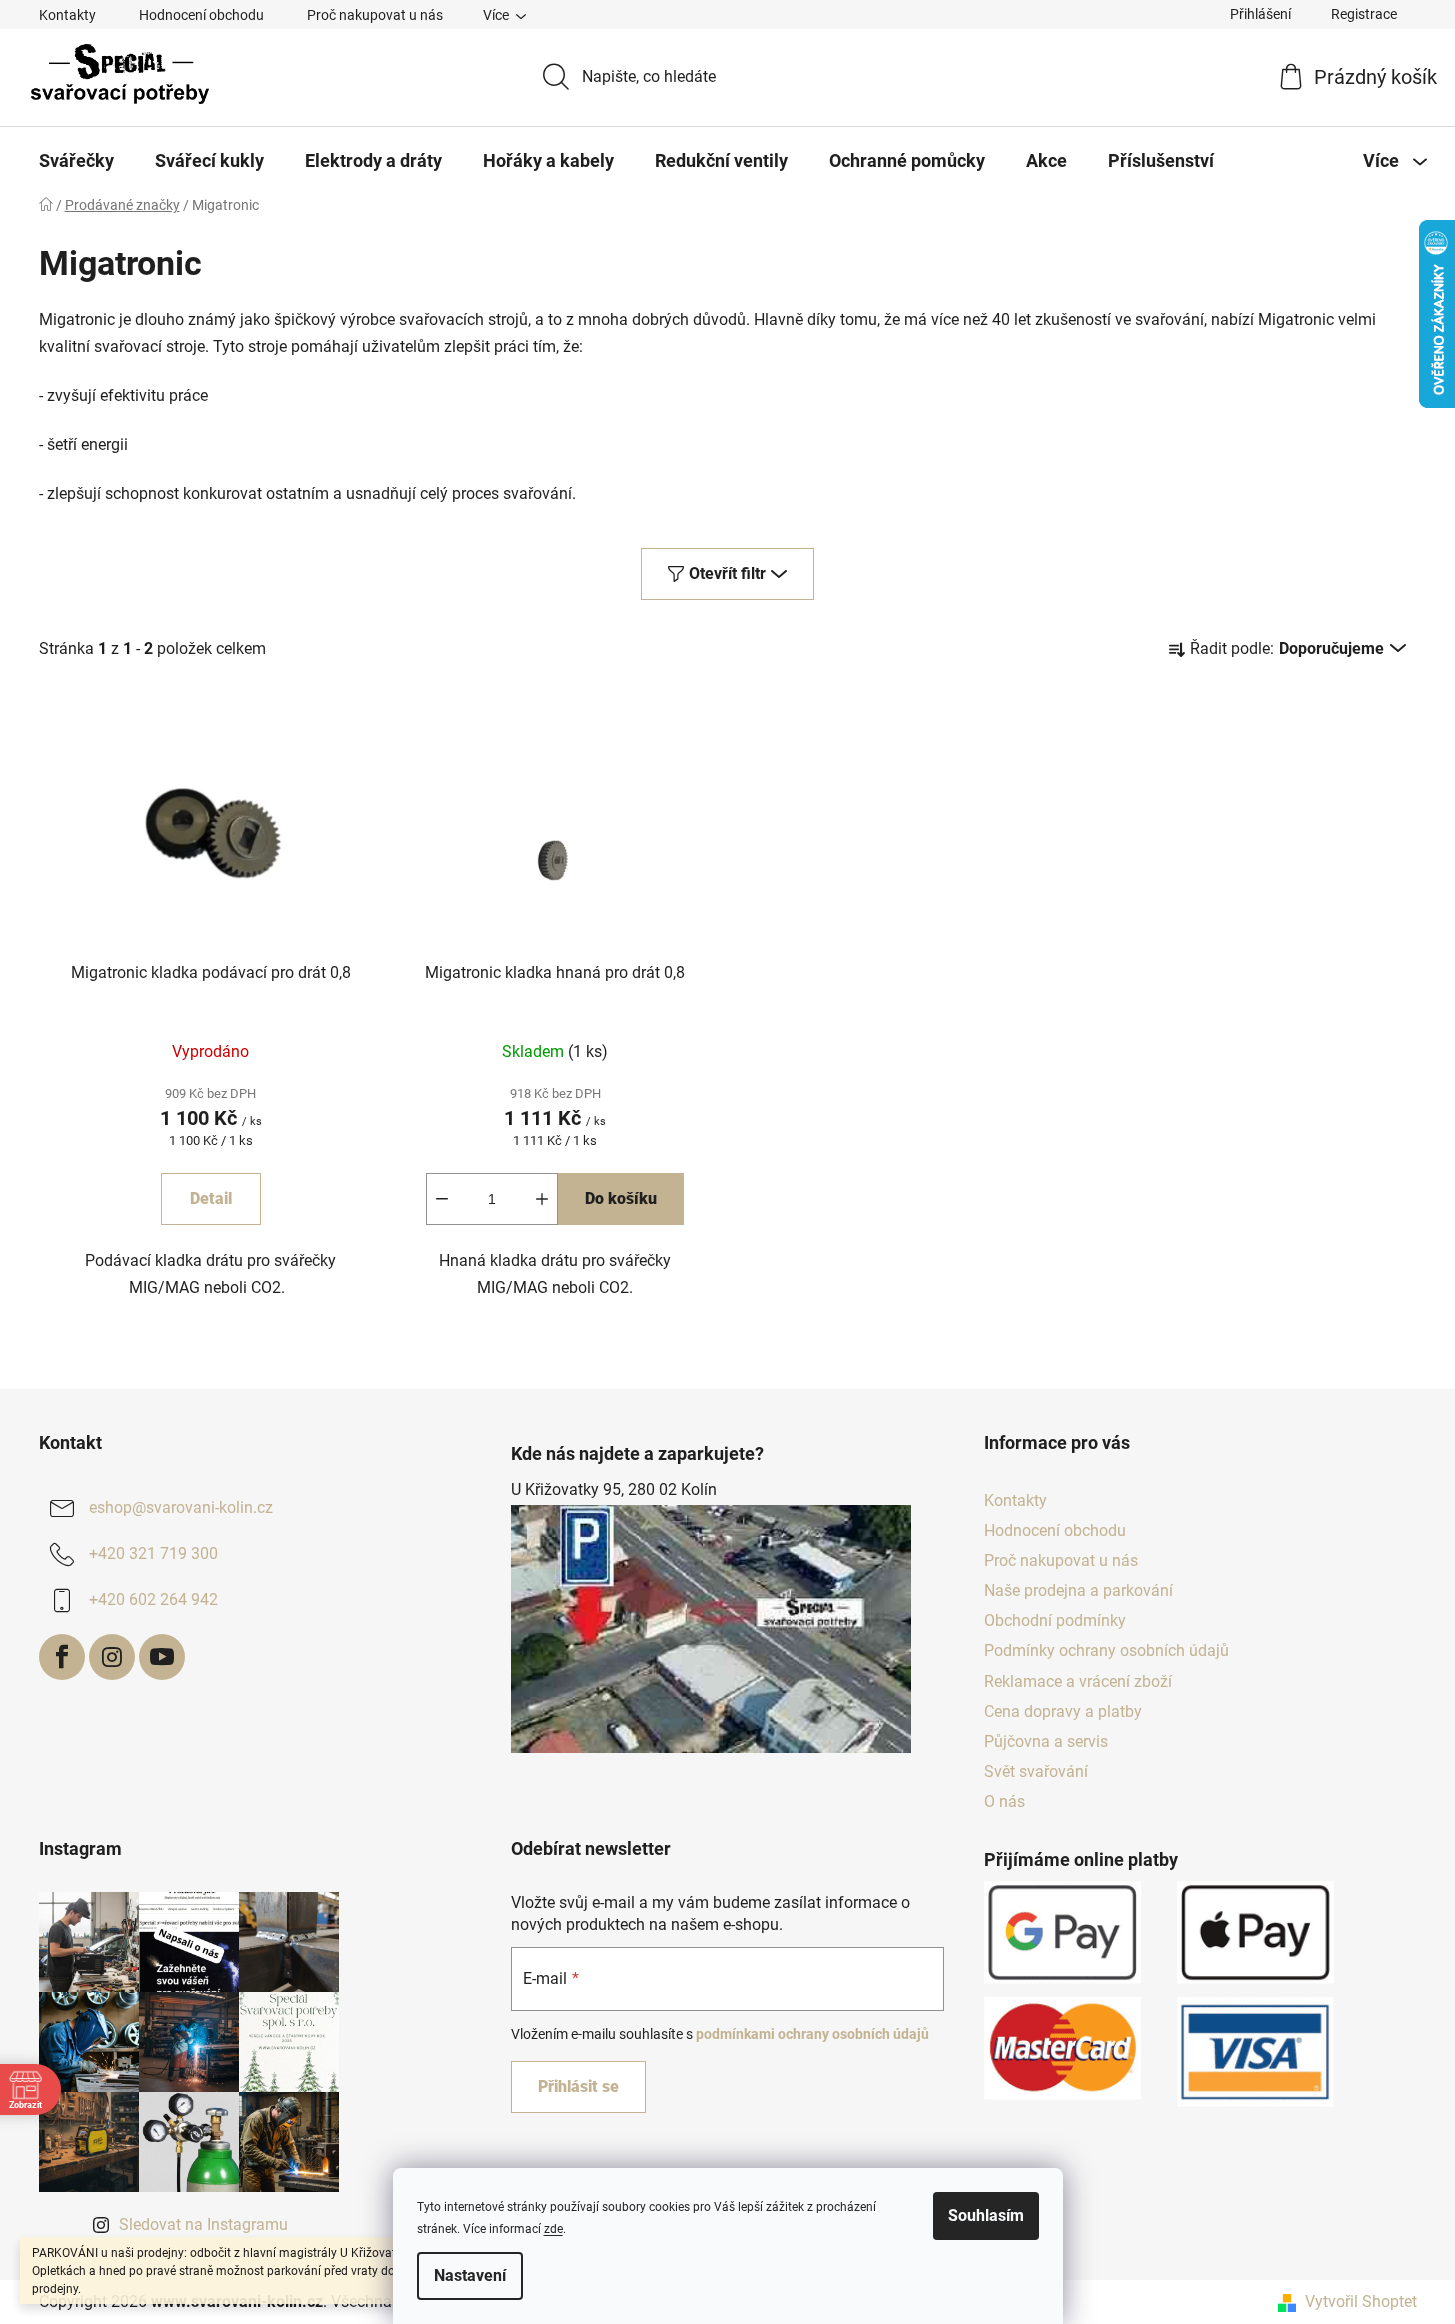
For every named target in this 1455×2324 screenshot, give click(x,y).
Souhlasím (986, 2215)
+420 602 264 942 (153, 1599)
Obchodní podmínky (1055, 1620)
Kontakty (67, 15)
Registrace (1364, 14)
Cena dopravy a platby (1063, 1711)
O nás (1004, 1801)
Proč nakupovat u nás (375, 15)
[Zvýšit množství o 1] (542, 1199)
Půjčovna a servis (1046, 1741)
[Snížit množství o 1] (442, 1199)
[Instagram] (112, 1657)
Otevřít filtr (727, 573)
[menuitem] (76, 161)
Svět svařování (1036, 1771)
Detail (211, 1198)
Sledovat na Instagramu (203, 2224)
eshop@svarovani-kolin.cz (181, 1507)
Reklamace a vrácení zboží (1078, 1681)
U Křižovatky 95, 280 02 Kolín (614, 1489)
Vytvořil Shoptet (1361, 2301)
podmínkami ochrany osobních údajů (812, 2034)
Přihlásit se (578, 2086)
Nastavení (470, 2275)
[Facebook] (62, 1657)
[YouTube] (162, 1657)
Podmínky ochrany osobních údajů (1106, 1650)
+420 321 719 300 (153, 1553)
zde (553, 2229)
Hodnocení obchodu (201, 15)
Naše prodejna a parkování (1078, 1590)
